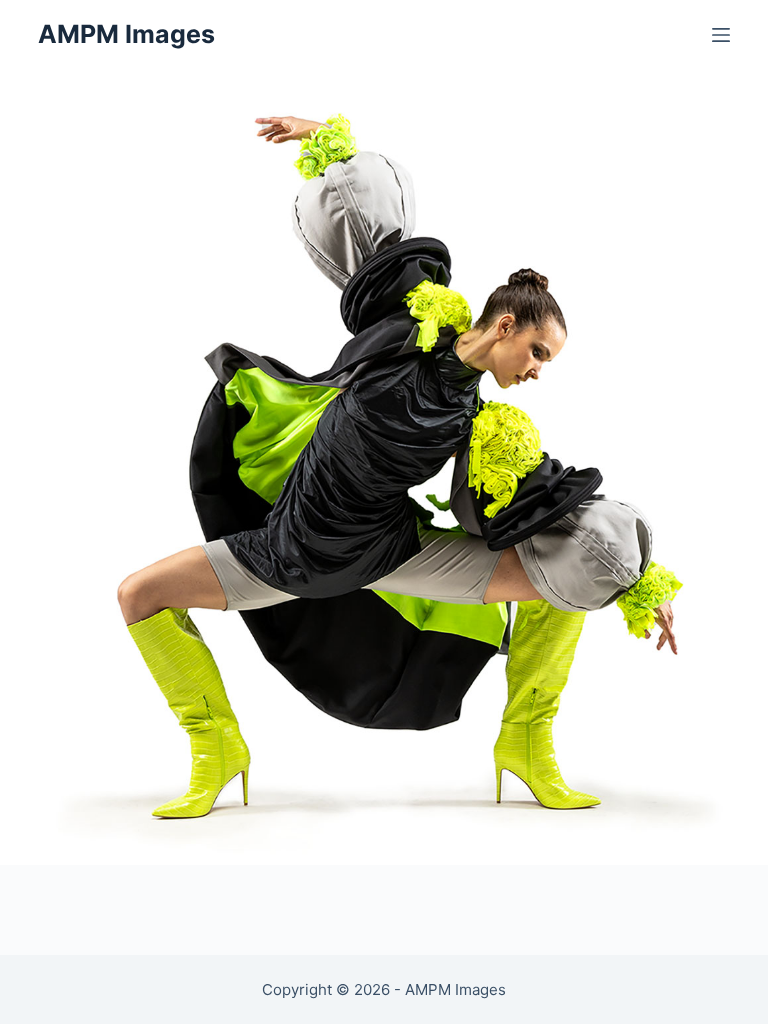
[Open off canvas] (721, 35)
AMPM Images (126, 34)
